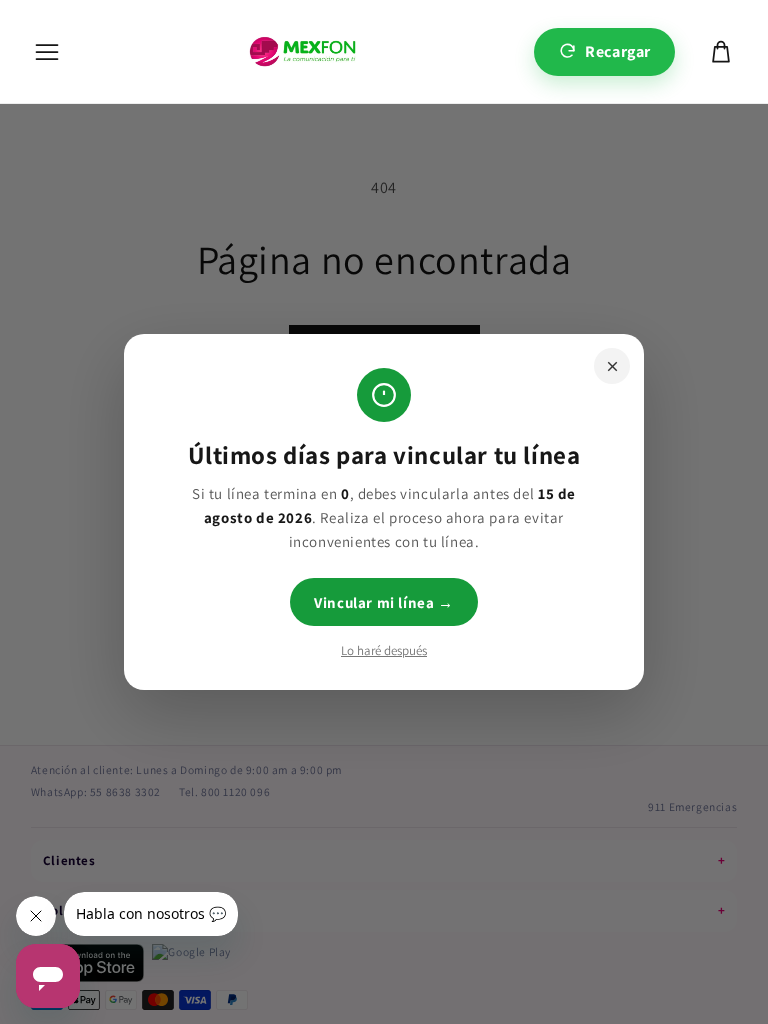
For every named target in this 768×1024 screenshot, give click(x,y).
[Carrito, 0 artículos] (721, 52)
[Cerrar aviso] (612, 366)
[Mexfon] (302, 52)
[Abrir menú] (47, 52)
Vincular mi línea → (383, 602)
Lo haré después (384, 650)
